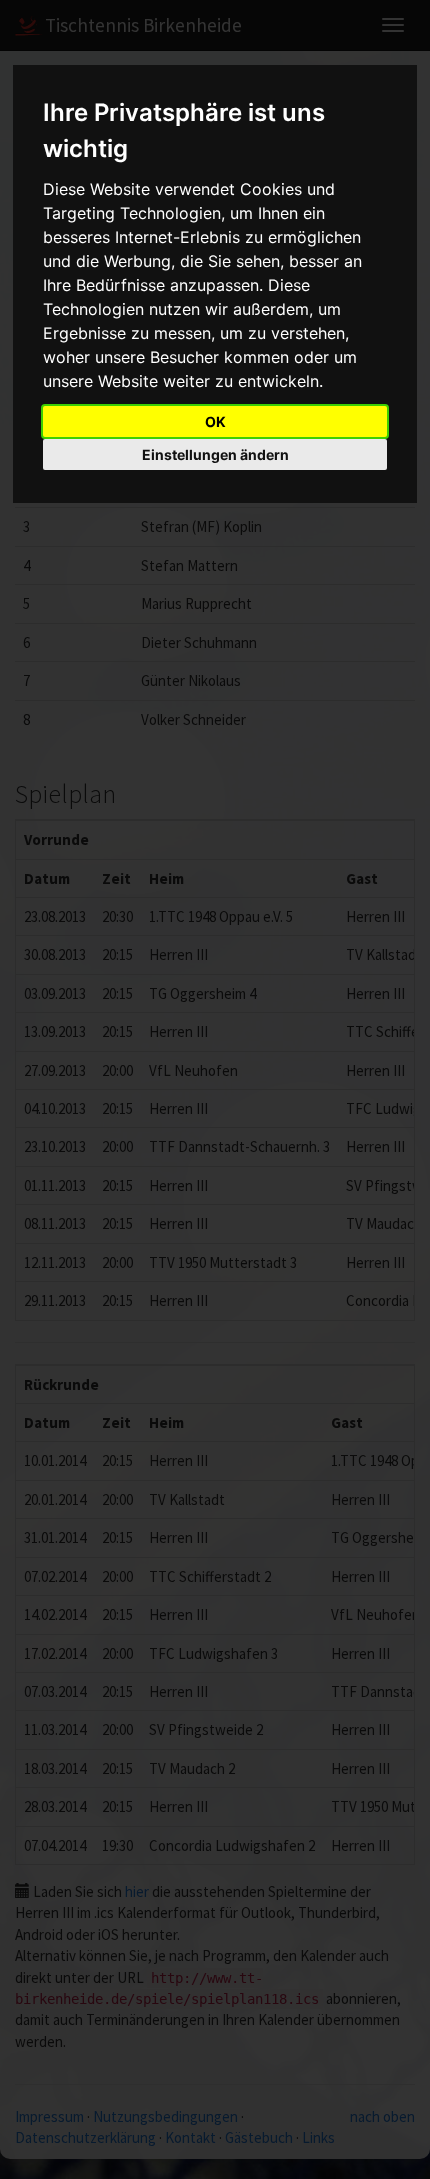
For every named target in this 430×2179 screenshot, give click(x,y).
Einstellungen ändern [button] (215, 454)
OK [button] (215, 421)
